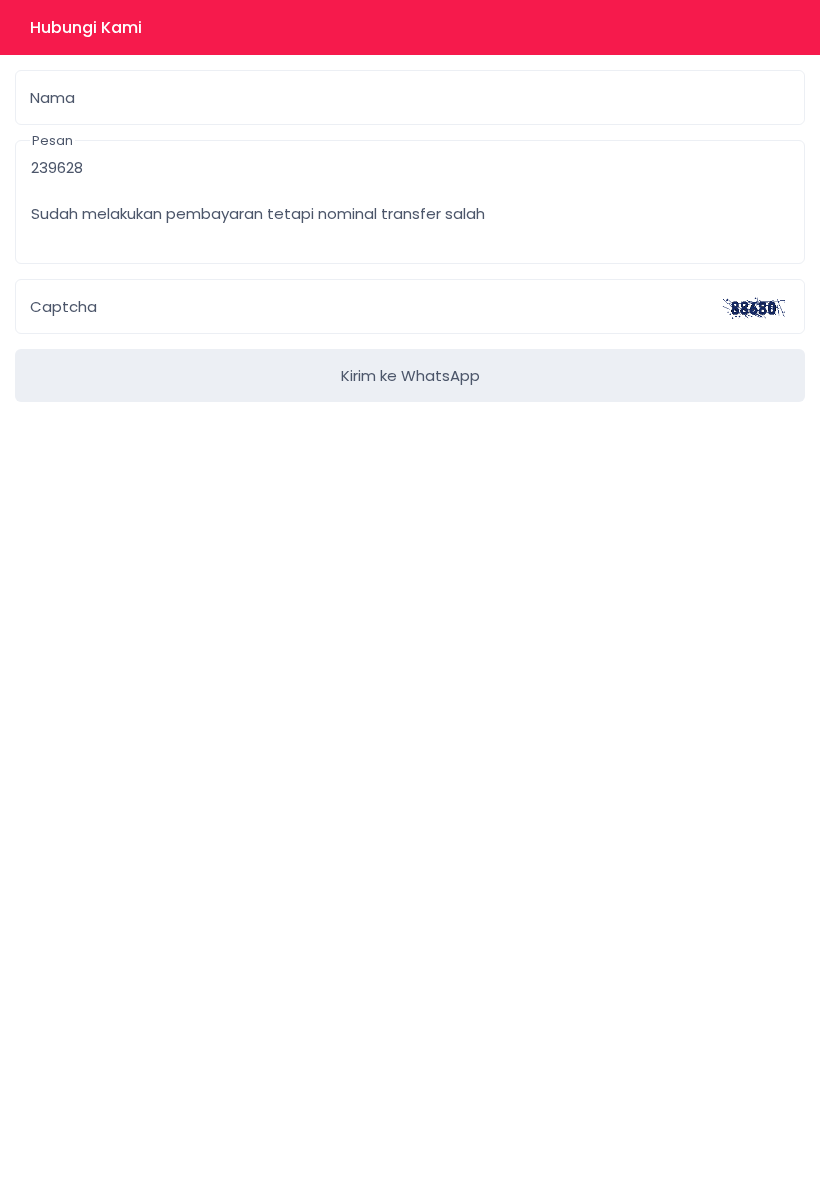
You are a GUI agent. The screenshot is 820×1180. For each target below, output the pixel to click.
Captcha (63, 306)
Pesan (52, 140)
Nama (52, 97)
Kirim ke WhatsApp (410, 375)
